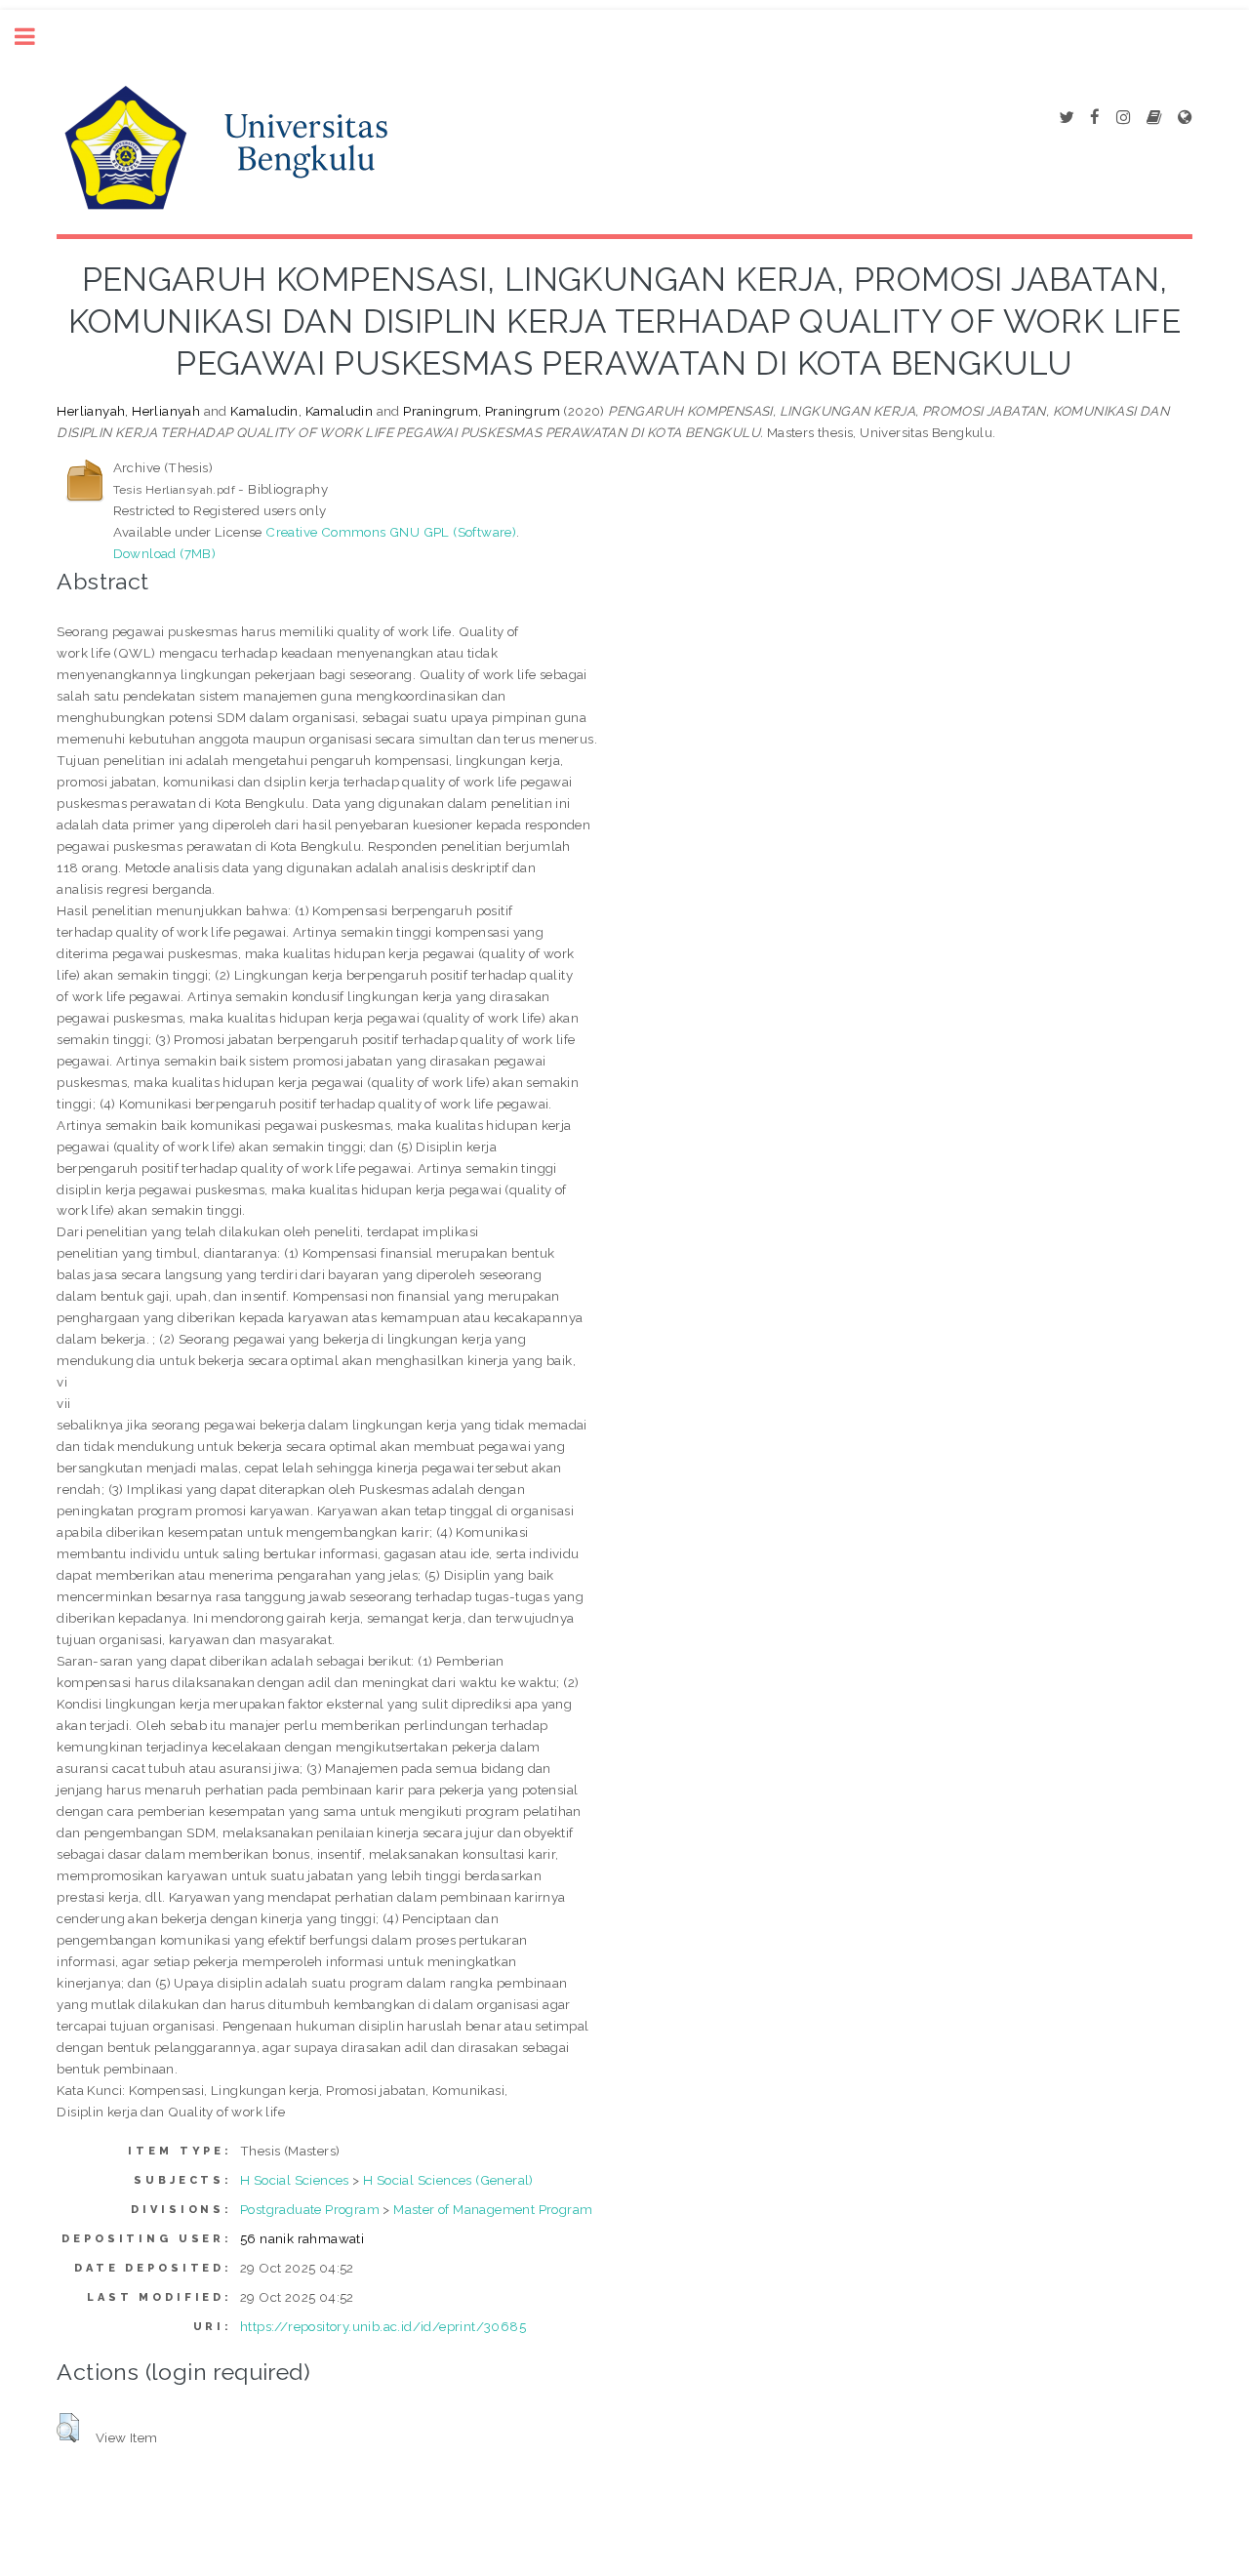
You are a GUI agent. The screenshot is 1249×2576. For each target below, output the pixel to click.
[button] (68, 2428)
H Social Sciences (295, 2180)
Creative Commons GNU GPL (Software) (391, 532)
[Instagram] (1123, 118)
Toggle (35, 37)
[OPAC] (1154, 118)
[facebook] (1095, 118)
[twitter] (1066, 118)
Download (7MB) (165, 553)
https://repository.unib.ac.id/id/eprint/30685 (383, 2326)
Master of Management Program (493, 2209)
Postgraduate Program (310, 2209)
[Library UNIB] (1185, 118)
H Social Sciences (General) (448, 2180)
